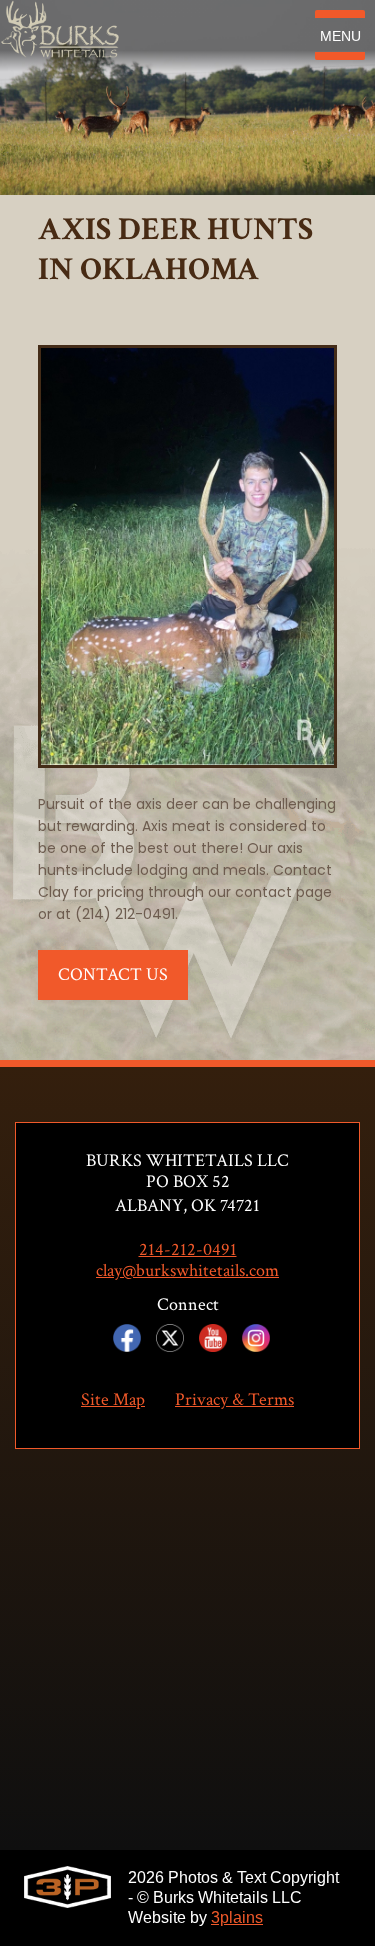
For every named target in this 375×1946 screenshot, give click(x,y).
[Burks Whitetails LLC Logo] (60, 35)
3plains (237, 1917)
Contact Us (113, 974)
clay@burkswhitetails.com (187, 1271)
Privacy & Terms (234, 1400)
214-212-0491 (188, 1250)
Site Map (113, 1400)
